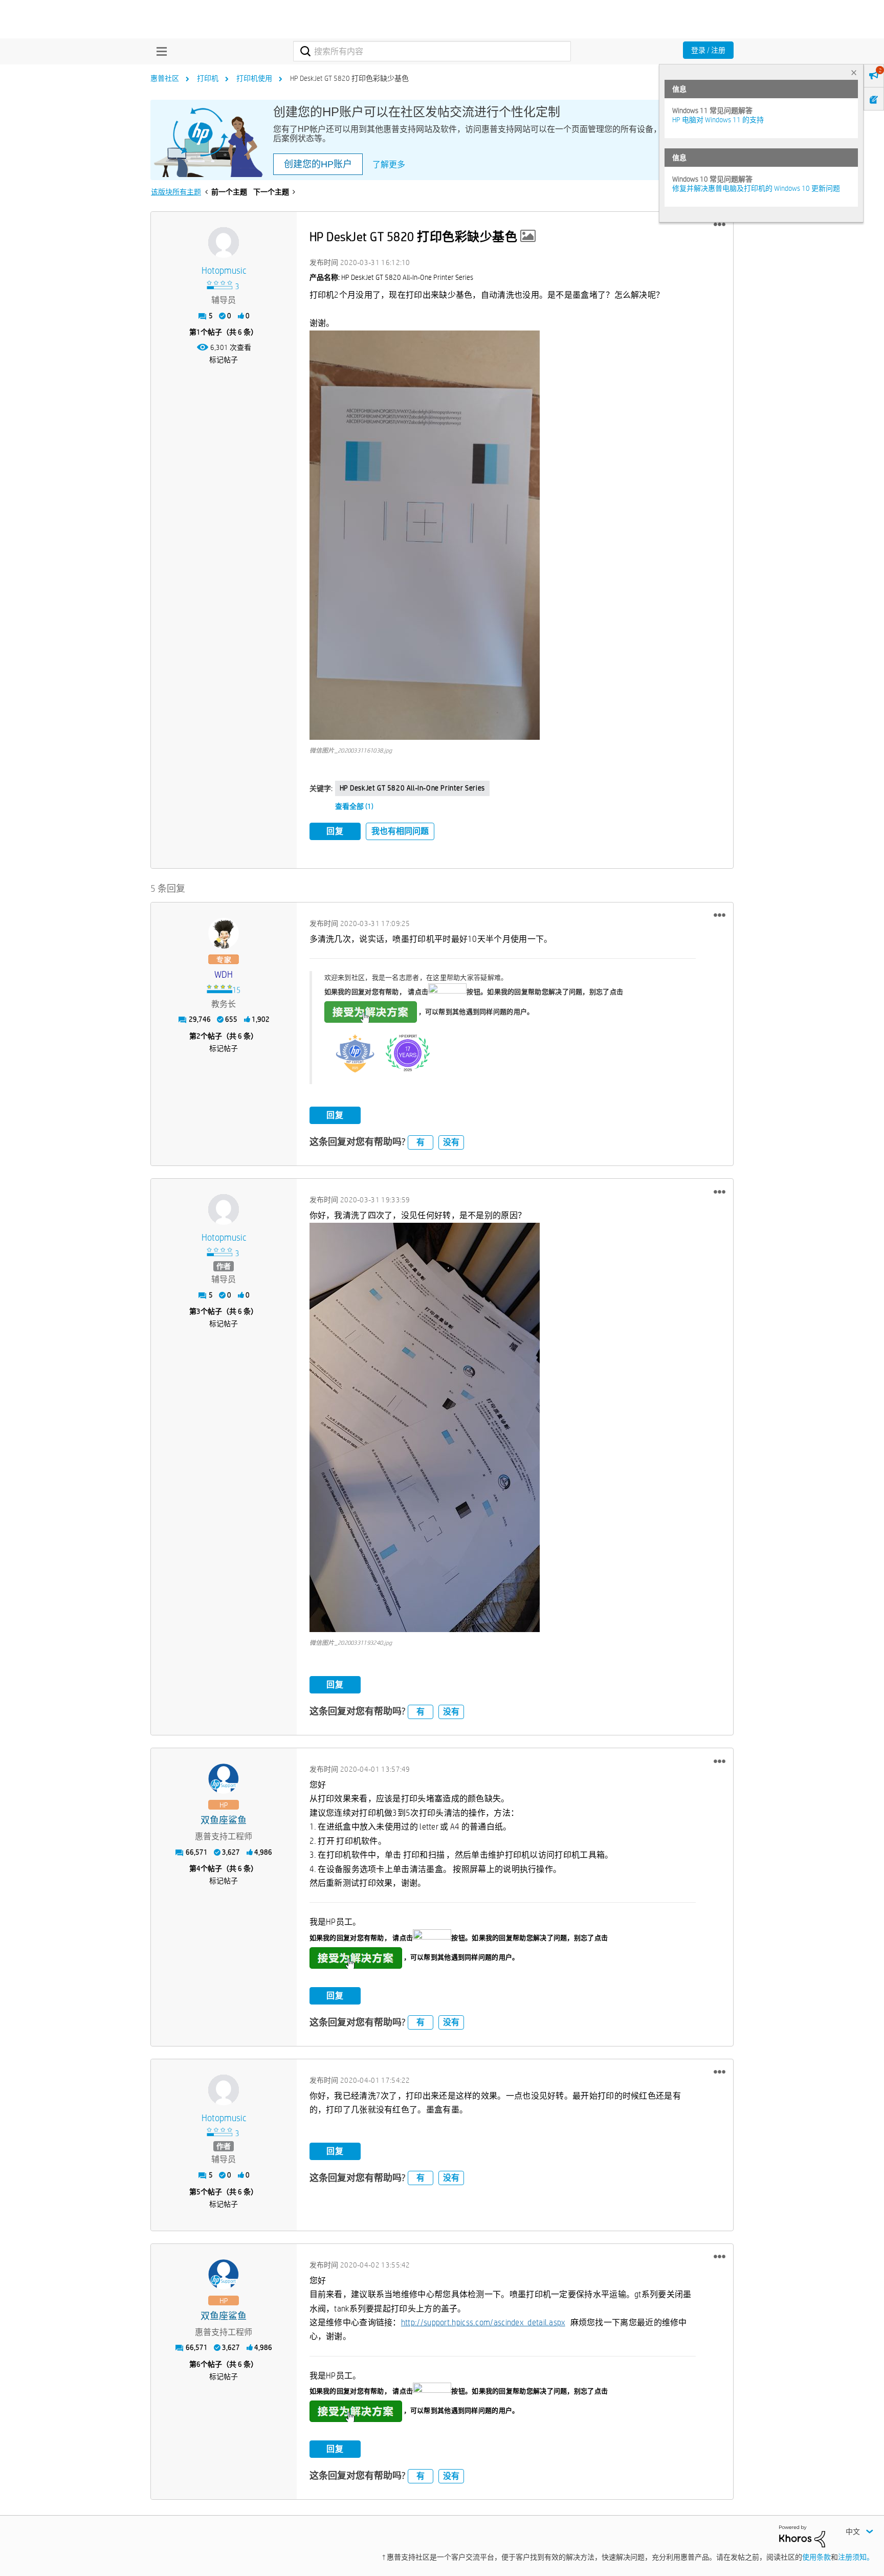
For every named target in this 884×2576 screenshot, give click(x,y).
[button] (720, 225)
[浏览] (159, 51)
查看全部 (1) (354, 806)
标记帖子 (224, 360)
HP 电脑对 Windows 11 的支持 (718, 120)
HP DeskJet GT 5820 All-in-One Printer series (412, 788)
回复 (335, 831)
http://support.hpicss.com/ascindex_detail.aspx (483, 2322)
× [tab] (854, 72)
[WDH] (224, 933)
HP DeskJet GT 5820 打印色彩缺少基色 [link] (349, 78)
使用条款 (816, 2557)
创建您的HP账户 (318, 164)
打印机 (208, 78)
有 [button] (421, 1142)
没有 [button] (451, 1142)
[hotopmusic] (224, 243)
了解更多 (389, 164)
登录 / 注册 (708, 50)
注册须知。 (856, 2557)
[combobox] (432, 51)
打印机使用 (254, 78)
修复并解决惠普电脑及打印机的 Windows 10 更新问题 (756, 188)
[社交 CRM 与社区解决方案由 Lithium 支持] (802, 2536)
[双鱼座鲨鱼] (224, 1779)
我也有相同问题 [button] (400, 831)
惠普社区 (165, 78)
